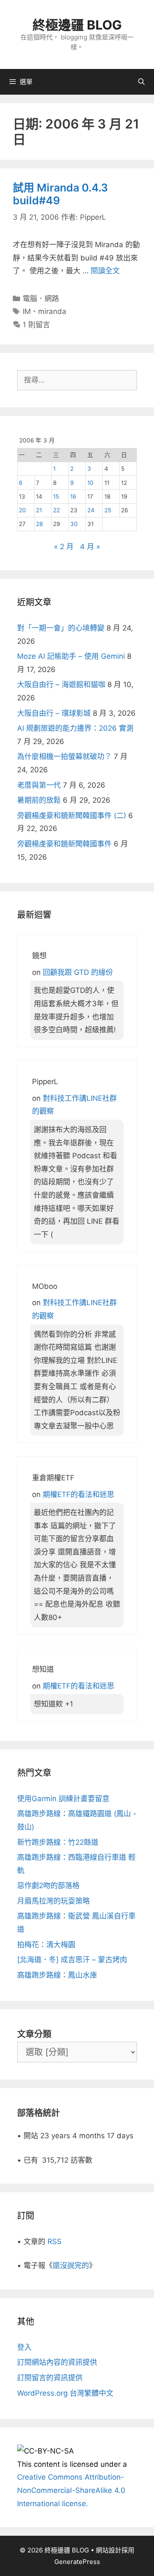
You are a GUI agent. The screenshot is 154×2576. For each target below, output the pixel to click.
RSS (55, 2241)
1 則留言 (36, 325)
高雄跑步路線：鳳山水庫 (57, 1975)
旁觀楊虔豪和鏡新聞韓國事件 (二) (72, 816)
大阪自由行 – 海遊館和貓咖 (61, 684)
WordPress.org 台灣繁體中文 (65, 2393)
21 (39, 510)
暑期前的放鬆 (39, 800)
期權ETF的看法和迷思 (78, 1494)
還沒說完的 (71, 2265)
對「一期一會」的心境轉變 (61, 628)
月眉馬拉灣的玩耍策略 (53, 1901)
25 (108, 510)
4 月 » (90, 547)
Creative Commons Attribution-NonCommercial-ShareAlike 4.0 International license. (71, 2490)
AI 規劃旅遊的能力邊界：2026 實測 (75, 728)
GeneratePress (77, 2562)
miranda (52, 311)
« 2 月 (64, 547)
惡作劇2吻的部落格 (48, 1886)
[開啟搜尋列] (141, 82)
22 (56, 510)
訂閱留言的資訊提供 (50, 2378)
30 (74, 524)
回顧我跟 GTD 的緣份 (78, 972)
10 (90, 483)
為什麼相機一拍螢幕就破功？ (64, 756)
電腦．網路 (41, 299)
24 (91, 510)
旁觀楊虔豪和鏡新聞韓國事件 (64, 844)
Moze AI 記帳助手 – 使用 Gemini (71, 656)
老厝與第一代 (39, 785)
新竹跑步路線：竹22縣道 (58, 1842)
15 (56, 496)
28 (39, 524)
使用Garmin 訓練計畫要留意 (63, 1799)
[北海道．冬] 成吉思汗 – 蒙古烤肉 (72, 1960)
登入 (24, 2347)
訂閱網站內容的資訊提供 (57, 2362)
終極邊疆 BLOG (77, 25)
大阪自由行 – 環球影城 (54, 713)
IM (27, 311)
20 (22, 510)
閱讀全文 (105, 271)
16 (73, 496)
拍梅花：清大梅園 (46, 1945)
